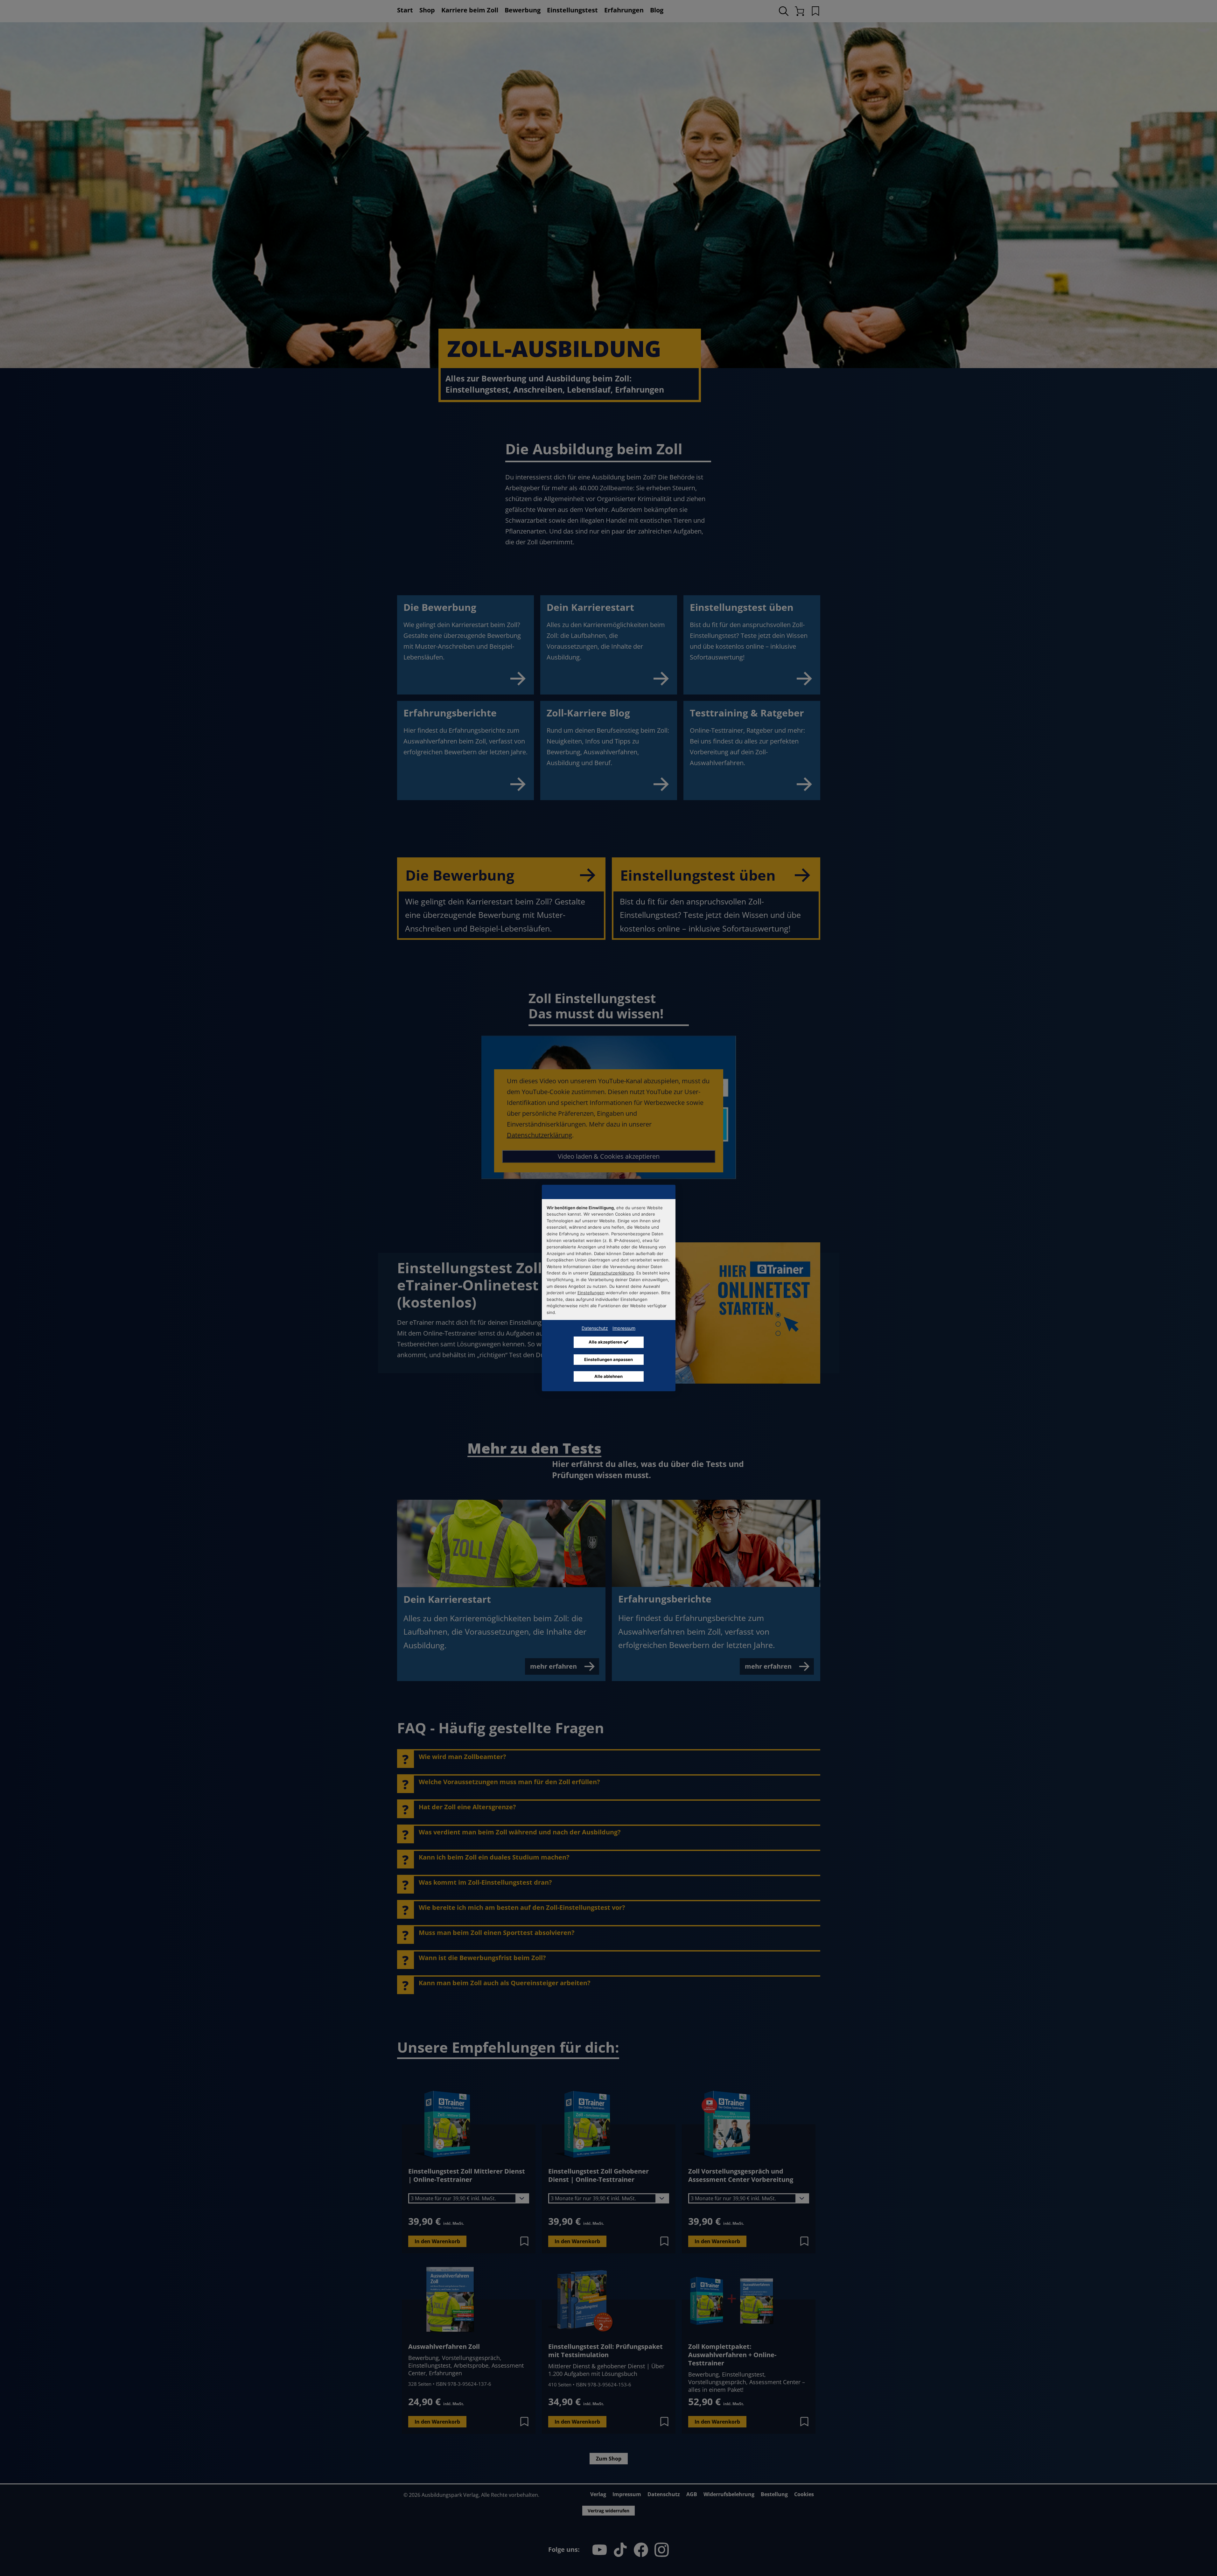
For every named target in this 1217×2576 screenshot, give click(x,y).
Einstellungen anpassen (608, 1359)
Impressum (624, 1328)
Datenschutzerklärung (612, 1273)
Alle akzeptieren (606, 1342)
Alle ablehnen (608, 1376)
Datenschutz (595, 1328)
